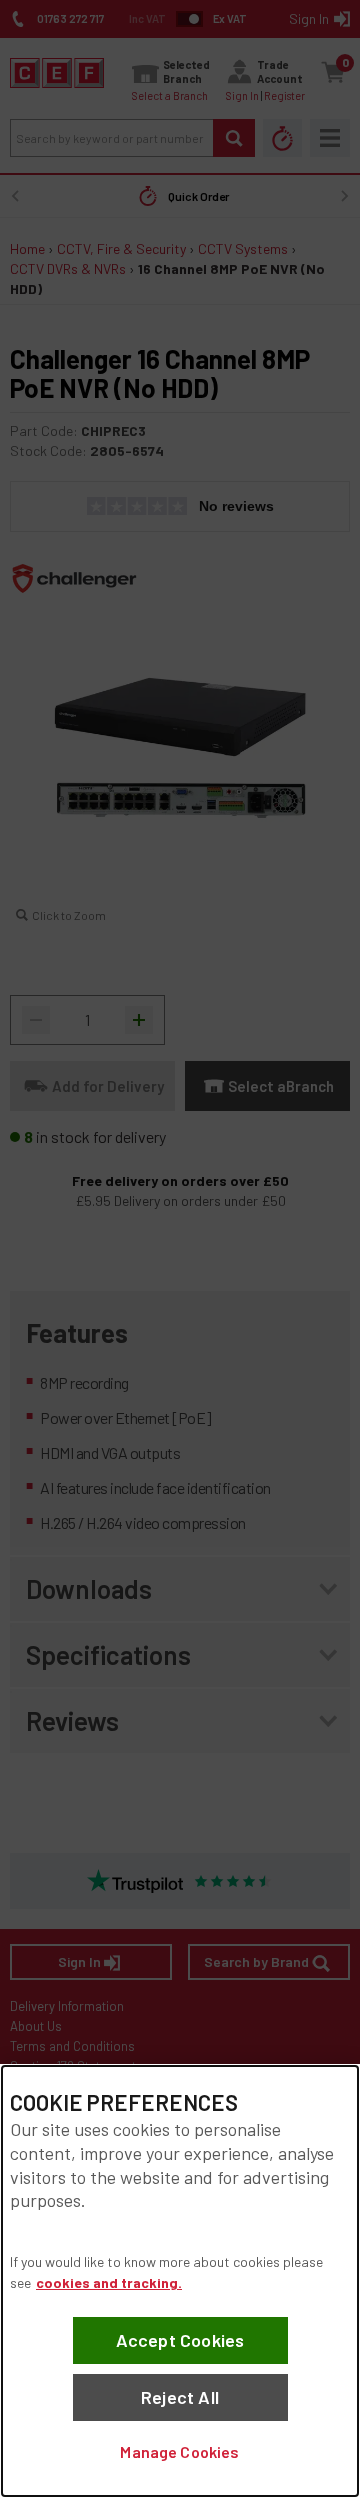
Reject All (180, 2397)
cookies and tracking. (109, 2282)
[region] (180, 2281)
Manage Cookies (179, 2451)
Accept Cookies (180, 2340)
